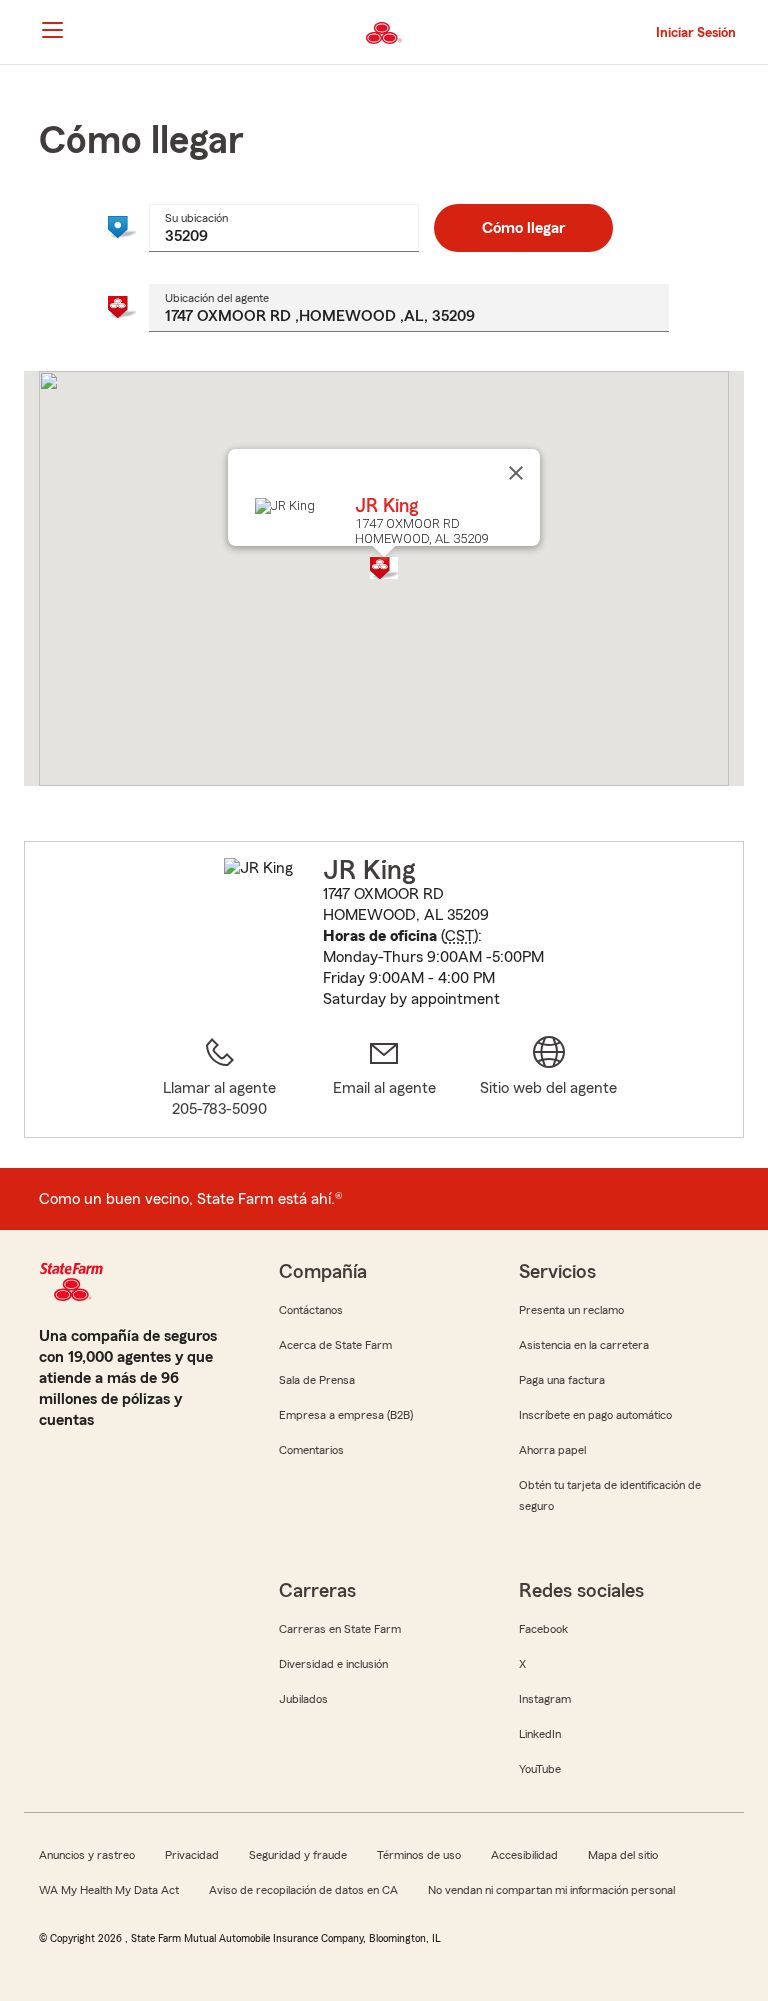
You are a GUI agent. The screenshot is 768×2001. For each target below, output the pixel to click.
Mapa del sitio (623, 1855)
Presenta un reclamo (571, 1310)
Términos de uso (419, 1855)
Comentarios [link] (311, 1450)
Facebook (543, 1629)
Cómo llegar (523, 228)
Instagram (545, 1699)
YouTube (540, 1769)
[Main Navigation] (52, 30)
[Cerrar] (516, 473)
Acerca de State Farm (335, 1345)
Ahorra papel (552, 1450)
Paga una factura (562, 1380)
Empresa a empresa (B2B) (346, 1415)
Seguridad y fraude (298, 1855)
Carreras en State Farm (340, 1629)
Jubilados (303, 1699)
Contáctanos (311, 1310)
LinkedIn (540, 1734)
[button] (384, 568)
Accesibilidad (524, 1855)
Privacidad (192, 1855)
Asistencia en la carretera (584, 1345)
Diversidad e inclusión (333, 1664)
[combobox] (284, 228)
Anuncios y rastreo (87, 1855)
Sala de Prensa (317, 1380)
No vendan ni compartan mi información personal (551, 1890)
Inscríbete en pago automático (595, 1415)
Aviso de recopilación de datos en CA (303, 1890)
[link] (384, 1078)
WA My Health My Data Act (109, 1890)
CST (459, 936)
